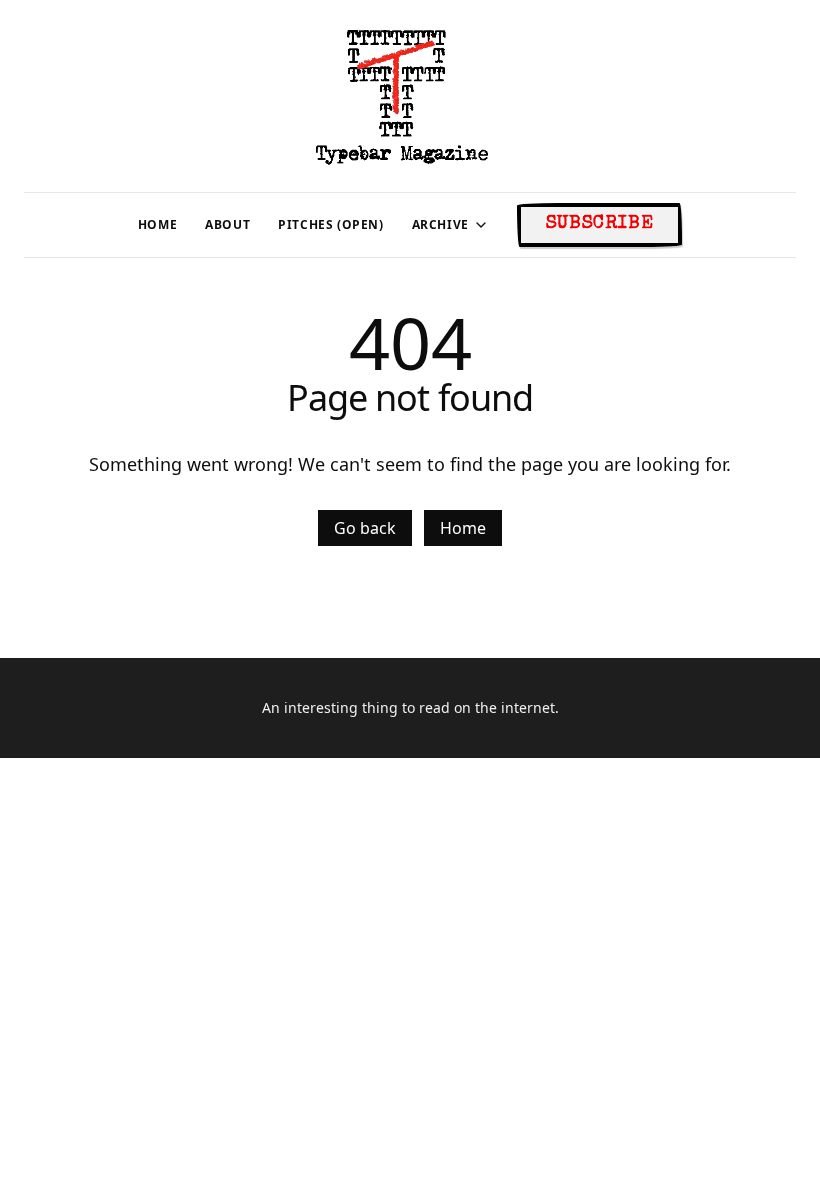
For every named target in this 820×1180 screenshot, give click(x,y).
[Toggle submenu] (481, 225)
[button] (440, 225)
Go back (365, 528)
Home (463, 528)
